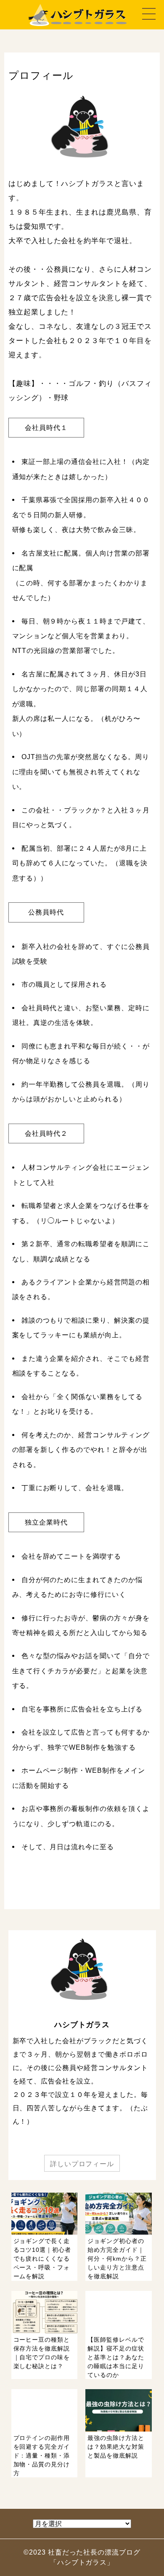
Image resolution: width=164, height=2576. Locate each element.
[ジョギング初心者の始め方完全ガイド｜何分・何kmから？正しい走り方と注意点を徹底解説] (119, 2287)
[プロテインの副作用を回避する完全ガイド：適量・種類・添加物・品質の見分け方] (46, 2483)
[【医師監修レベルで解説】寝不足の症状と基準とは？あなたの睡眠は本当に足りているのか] (119, 2385)
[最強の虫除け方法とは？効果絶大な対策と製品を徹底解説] (119, 2483)
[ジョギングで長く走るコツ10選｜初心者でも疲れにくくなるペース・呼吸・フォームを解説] (46, 2287)
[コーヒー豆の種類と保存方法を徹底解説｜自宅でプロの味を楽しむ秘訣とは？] (46, 2385)
